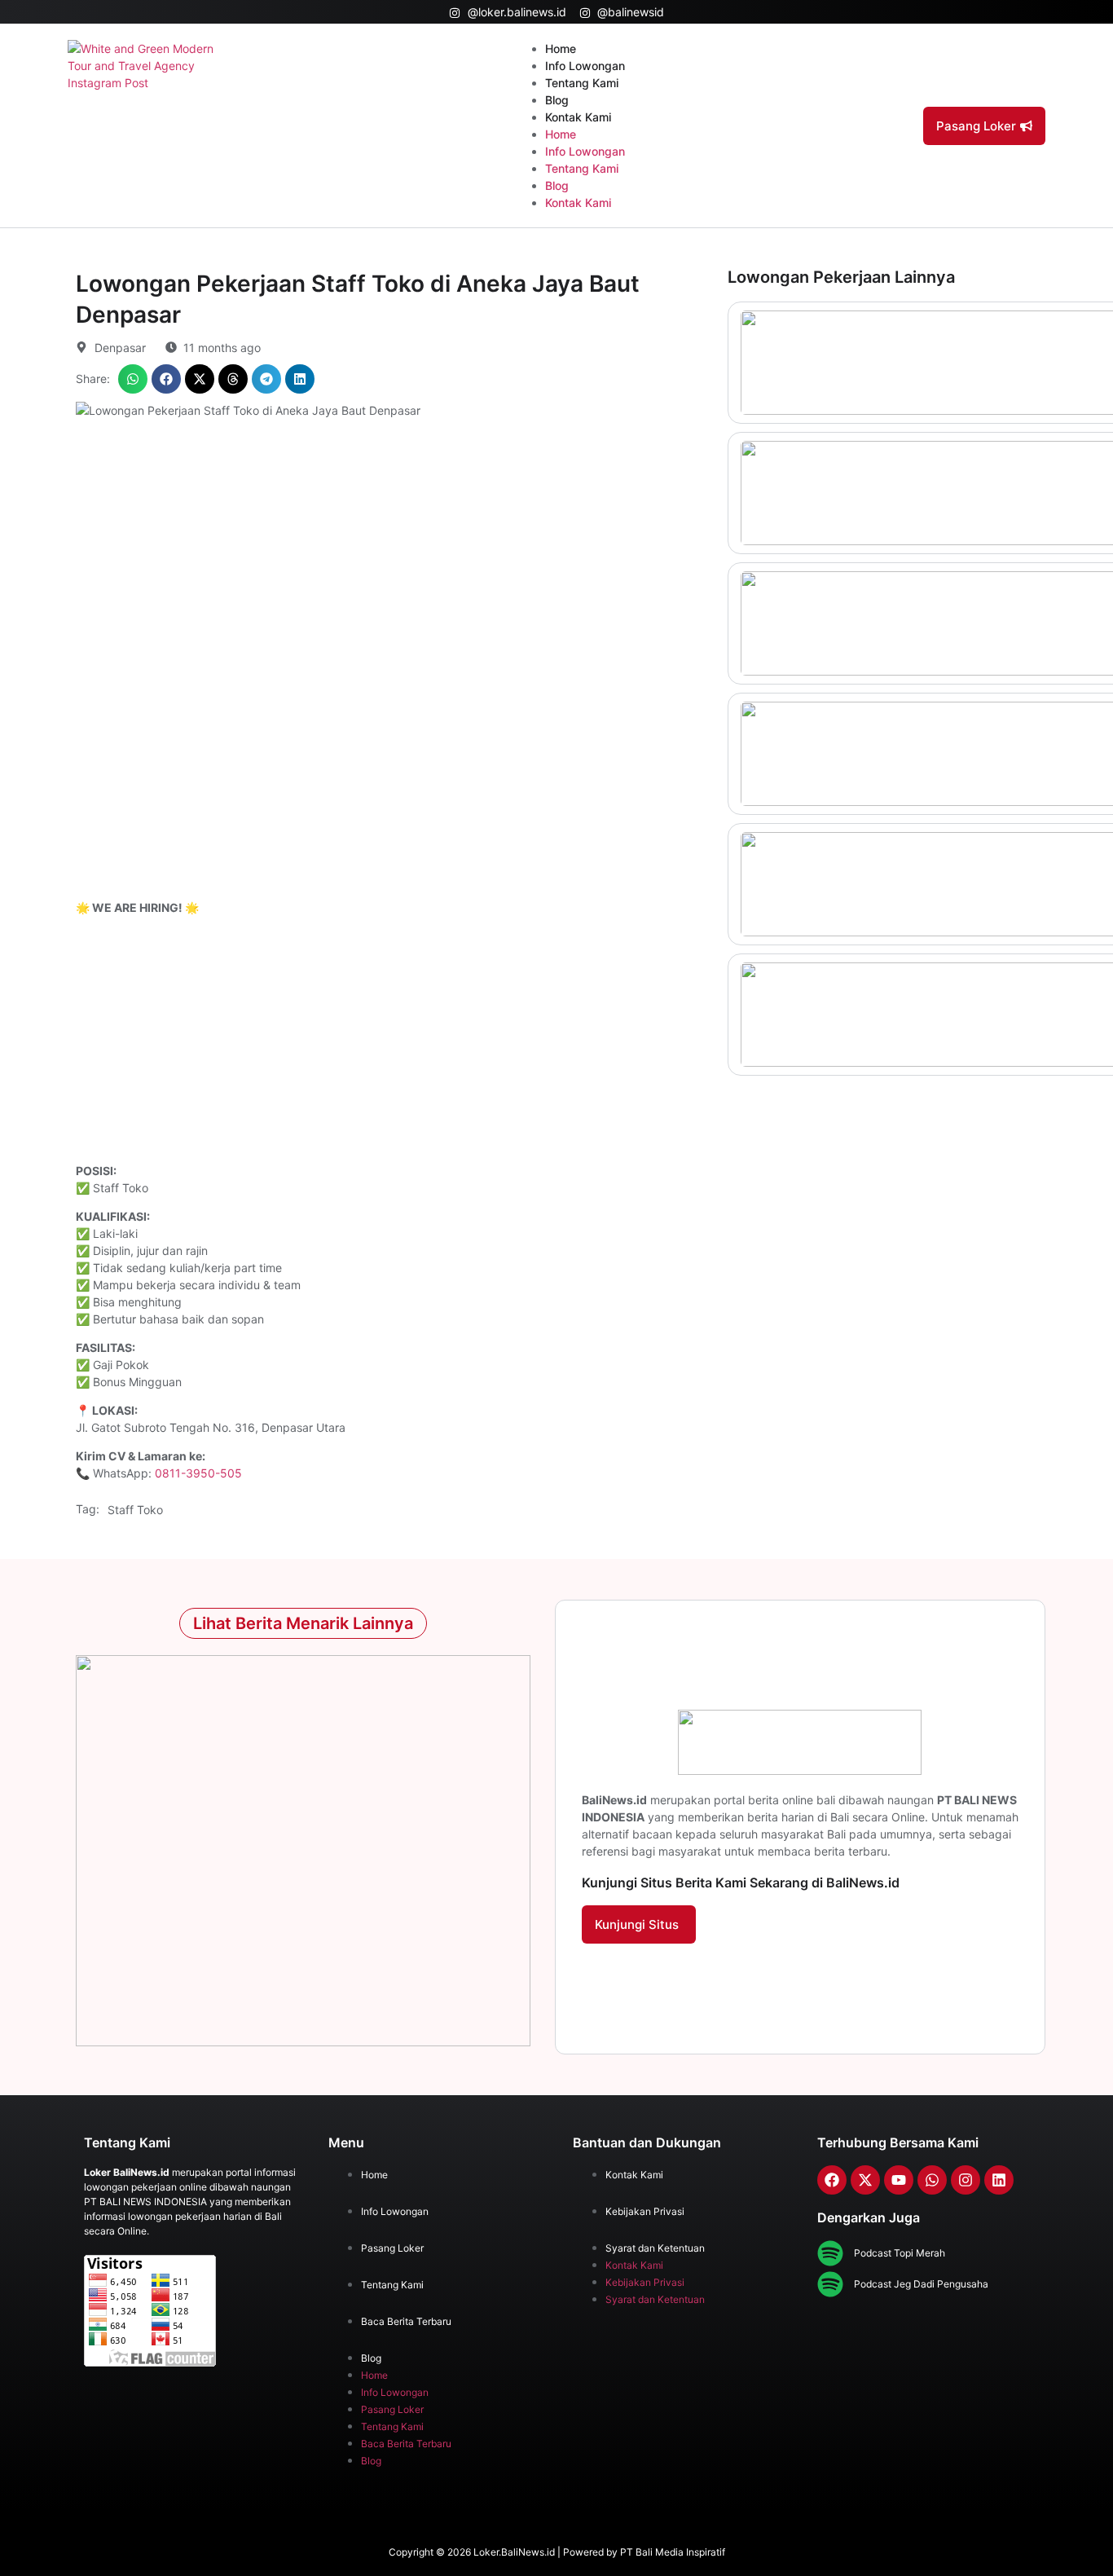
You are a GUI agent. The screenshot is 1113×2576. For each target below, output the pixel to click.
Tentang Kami (582, 83)
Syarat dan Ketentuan (655, 2248)
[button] (133, 379)
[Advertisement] (394, 1041)
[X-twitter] (865, 2180)
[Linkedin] (999, 2180)
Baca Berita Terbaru (406, 2321)
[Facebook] (832, 2180)
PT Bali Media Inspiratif (673, 2552)
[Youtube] (899, 2180)
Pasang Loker (392, 2248)
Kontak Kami (578, 117)
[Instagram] (966, 2180)
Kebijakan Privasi (645, 2211)
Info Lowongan (585, 66)
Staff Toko (135, 1510)
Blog (557, 100)
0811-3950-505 (198, 1473)
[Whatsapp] (932, 2180)
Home (561, 48)
